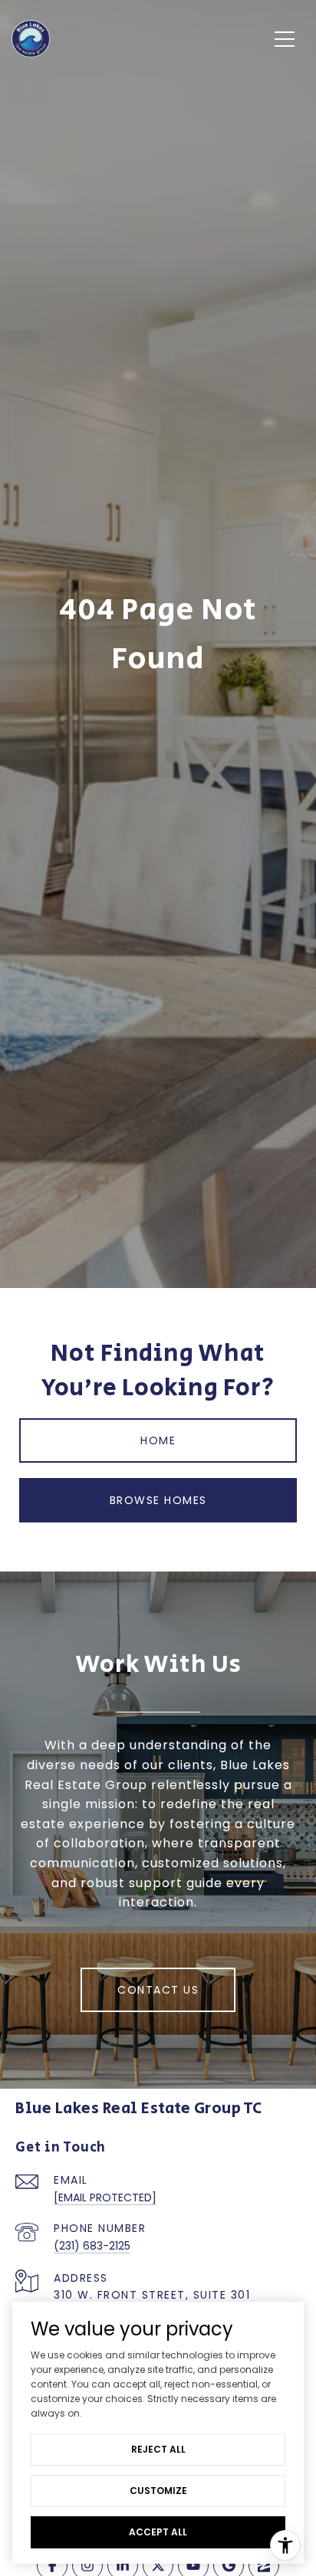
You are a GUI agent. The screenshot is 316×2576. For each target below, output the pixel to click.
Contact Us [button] (158, 1990)
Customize (158, 2491)
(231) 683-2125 (92, 2246)
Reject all (158, 2449)
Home (158, 1440)
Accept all (158, 2532)
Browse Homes (158, 1500)
